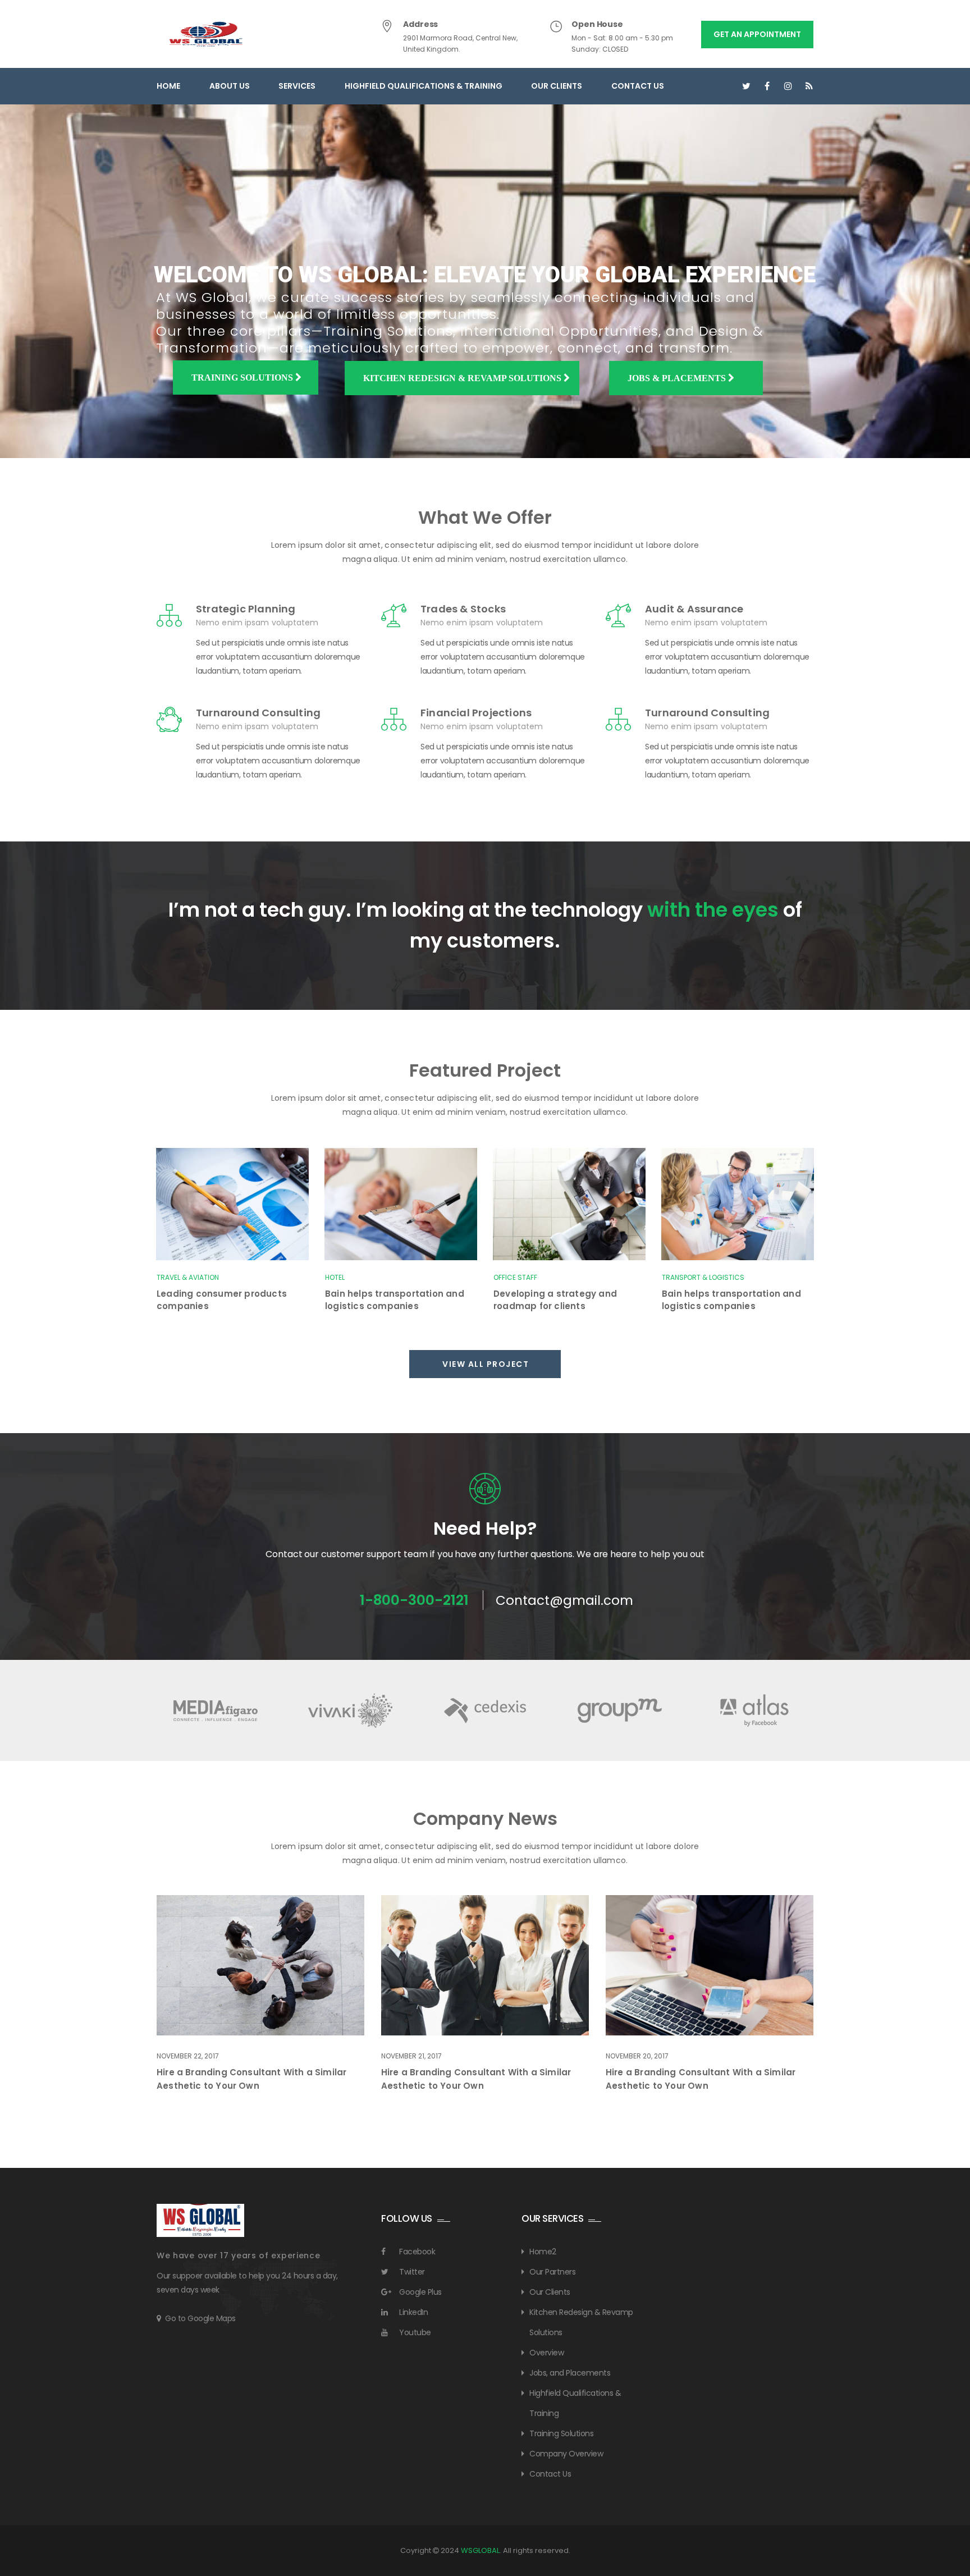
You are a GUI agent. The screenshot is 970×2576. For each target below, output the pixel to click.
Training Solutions (243, 378)
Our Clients (557, 86)
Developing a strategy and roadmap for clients (555, 1300)
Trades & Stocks (463, 609)
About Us (230, 86)
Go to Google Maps (200, 2318)
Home (168, 86)
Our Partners (552, 2272)
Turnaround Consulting (258, 713)
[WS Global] (206, 34)
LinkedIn (413, 2312)
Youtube (415, 2332)
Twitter (412, 2272)
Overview (546, 2353)
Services (297, 86)
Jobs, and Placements (570, 2373)
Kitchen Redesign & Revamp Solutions (463, 378)
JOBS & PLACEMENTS (678, 378)
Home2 (543, 2252)
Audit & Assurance (694, 609)
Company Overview (566, 2454)
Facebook (417, 2252)
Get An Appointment (757, 34)
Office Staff (515, 1277)
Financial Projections (476, 713)
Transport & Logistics (703, 1277)
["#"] (746, 86)
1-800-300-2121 (414, 1600)
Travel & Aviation (188, 1277)
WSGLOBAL (480, 2550)
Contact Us (638, 86)
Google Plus (420, 2292)
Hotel (335, 1277)
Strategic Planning (246, 609)
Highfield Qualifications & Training (424, 86)
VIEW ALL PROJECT (487, 1364)
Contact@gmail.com (564, 1600)
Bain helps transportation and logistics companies (395, 1300)
